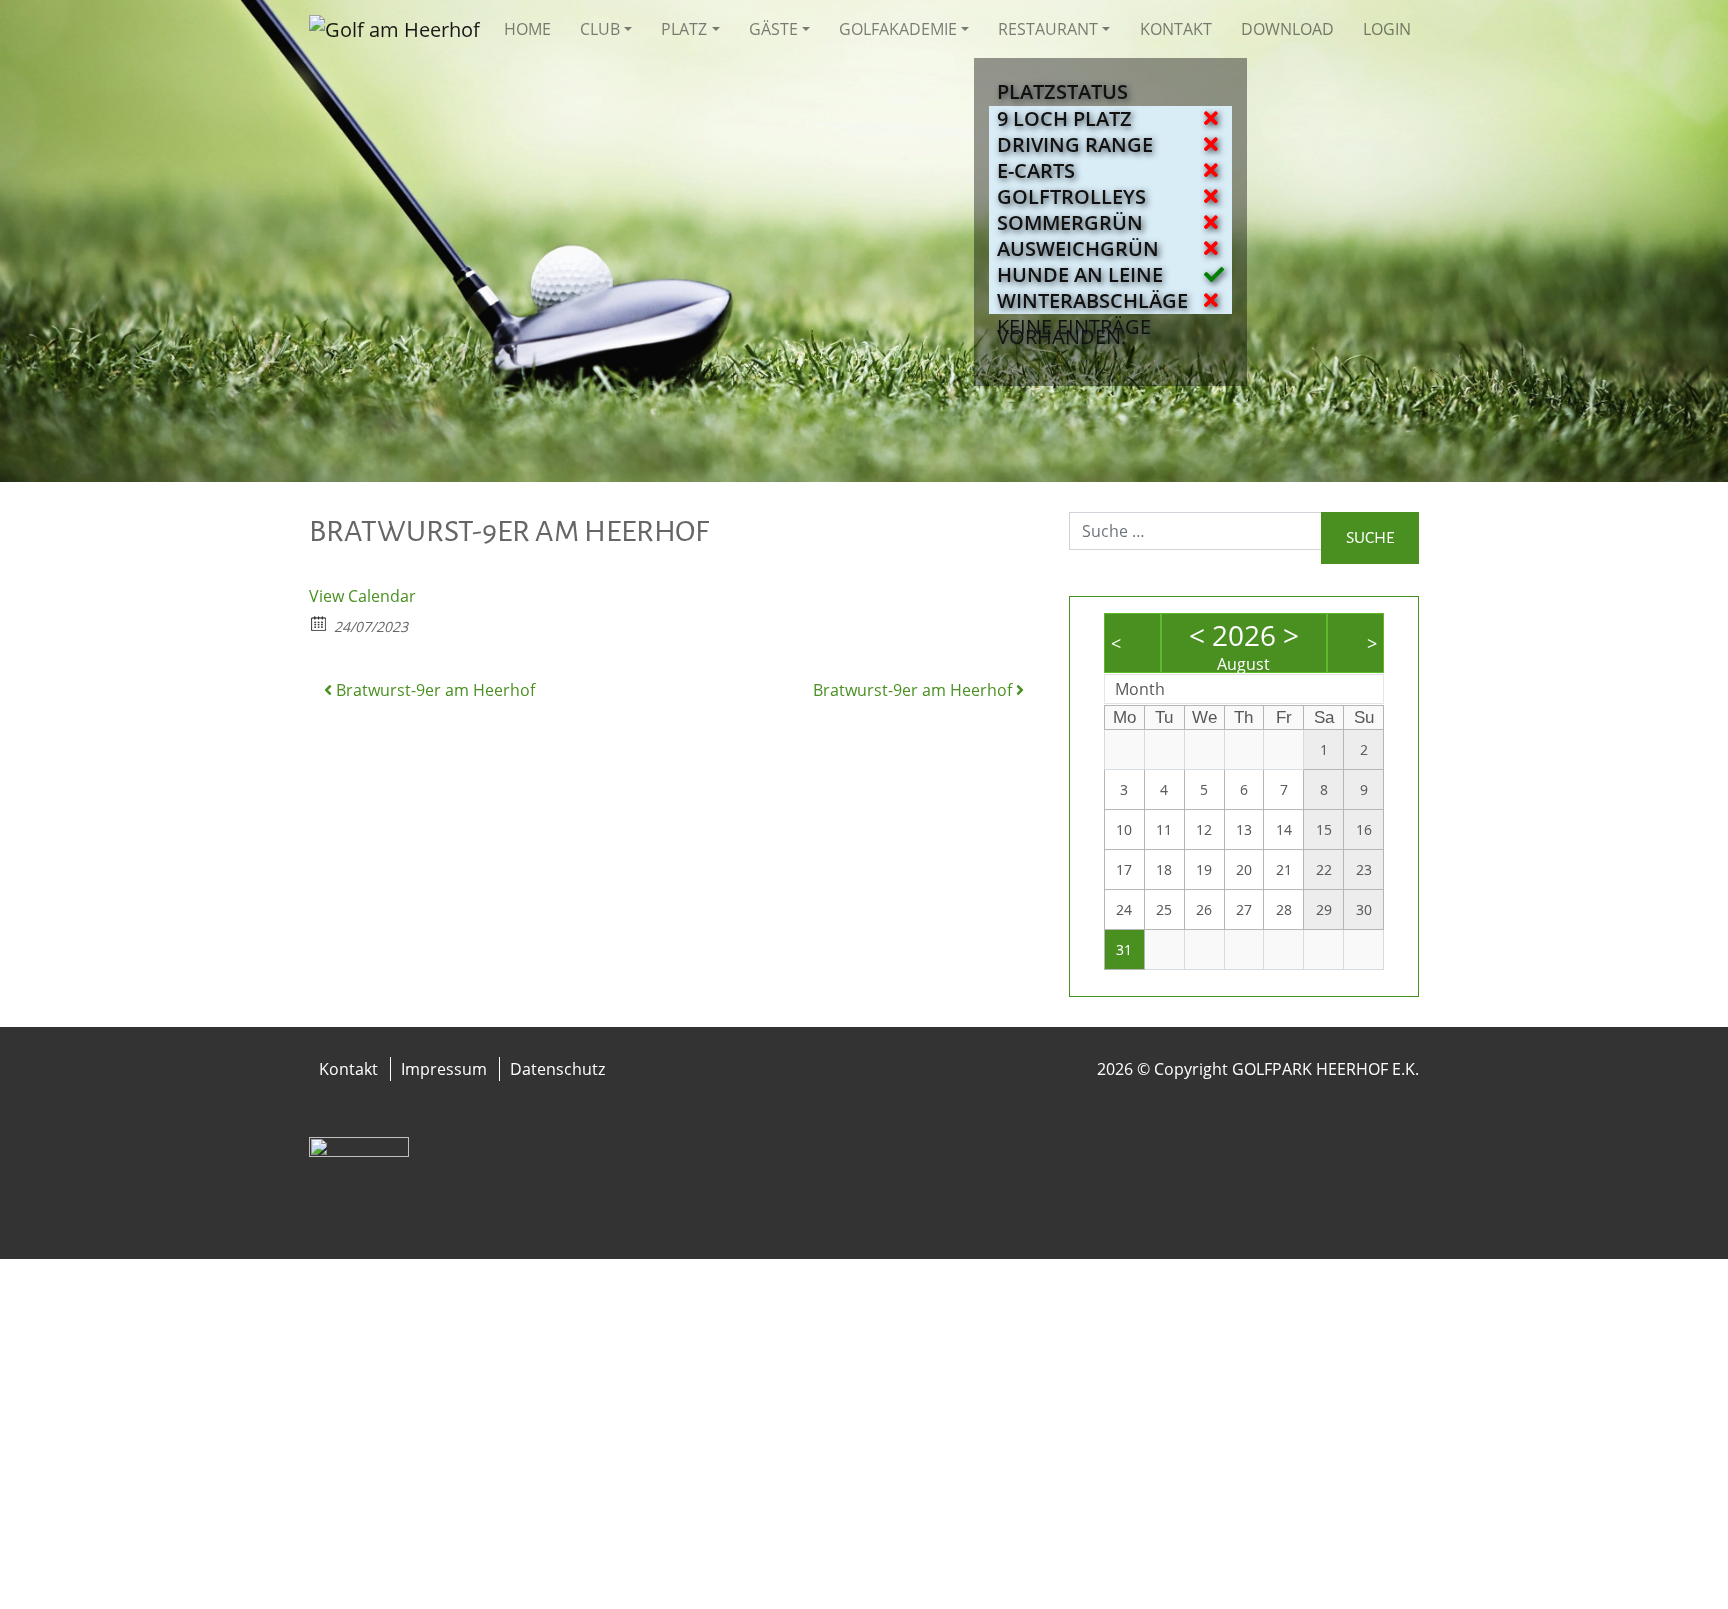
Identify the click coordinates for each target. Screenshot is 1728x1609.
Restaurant (1048, 29)
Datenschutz (557, 1069)
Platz (684, 29)
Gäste (773, 29)
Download (1287, 29)
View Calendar (362, 596)
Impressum (444, 1069)
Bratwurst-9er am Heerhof (433, 690)
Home (527, 29)
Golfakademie (898, 29)
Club (600, 29)
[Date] (319, 622)
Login (1387, 29)
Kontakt (1176, 29)
